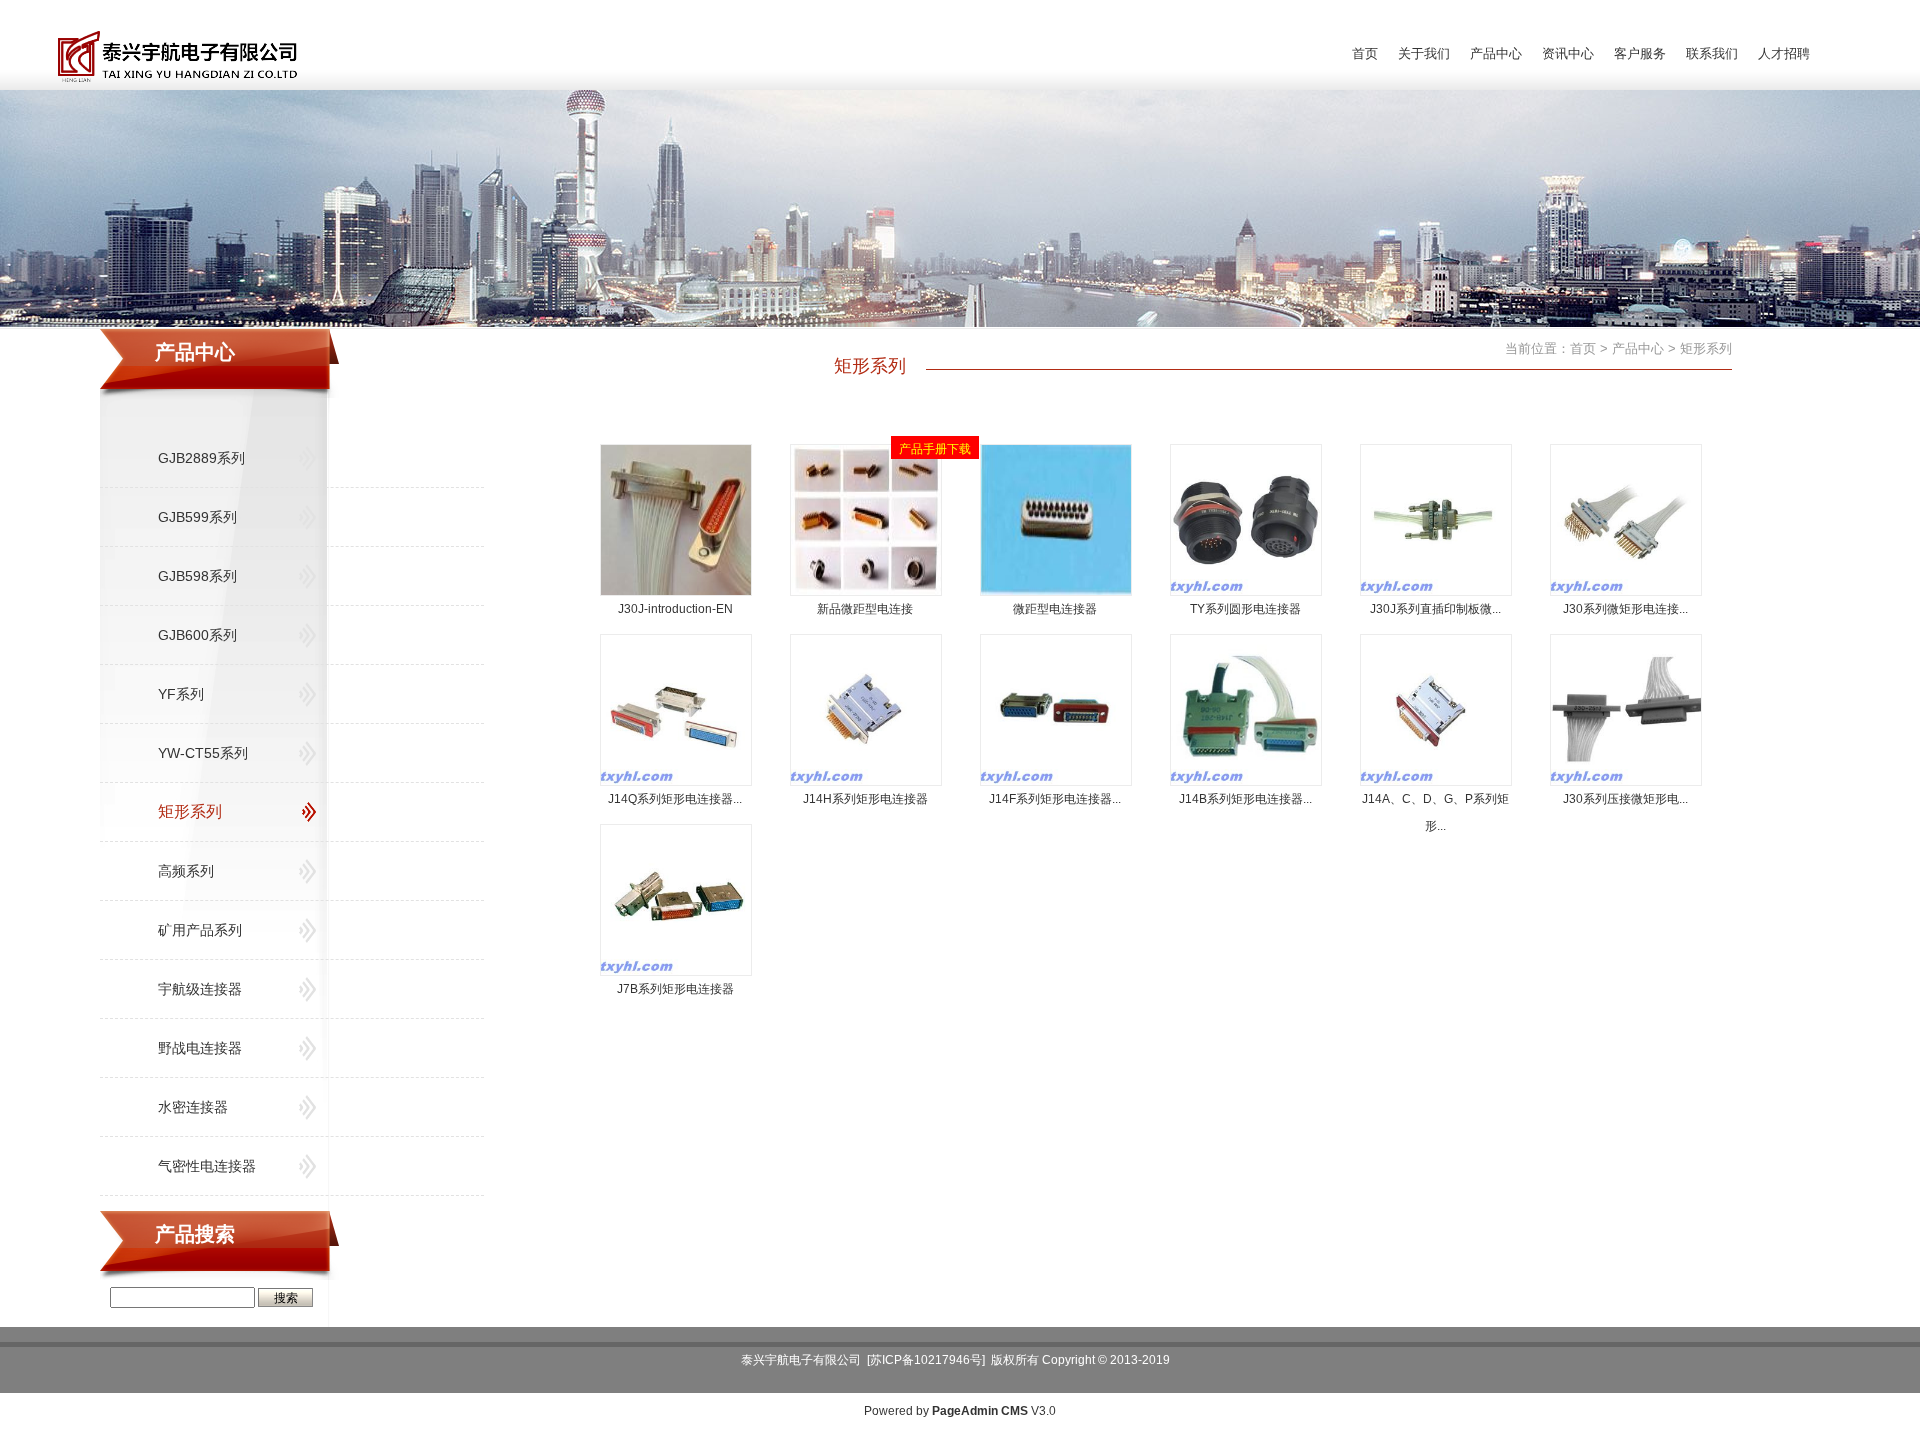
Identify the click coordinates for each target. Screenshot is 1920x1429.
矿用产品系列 (200, 930)
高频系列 (186, 871)
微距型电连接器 (1055, 609)
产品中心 (1496, 53)
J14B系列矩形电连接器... (1245, 799)
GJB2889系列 (201, 458)
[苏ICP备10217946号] (926, 1360)
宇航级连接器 (200, 989)
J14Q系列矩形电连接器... (675, 799)
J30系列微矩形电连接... (1625, 609)
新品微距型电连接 (865, 609)
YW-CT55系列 (203, 753)
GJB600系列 (197, 635)
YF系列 (181, 694)
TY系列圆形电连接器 (1245, 609)
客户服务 (1640, 53)
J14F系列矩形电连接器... (1055, 799)
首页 (1365, 53)
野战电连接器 (200, 1048)
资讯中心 (1568, 53)
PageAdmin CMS (980, 1411)
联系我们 (1712, 53)
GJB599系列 (197, 517)
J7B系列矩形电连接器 (675, 989)
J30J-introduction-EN (675, 609)
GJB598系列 (197, 576)
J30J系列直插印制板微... (1435, 609)
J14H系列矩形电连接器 (865, 799)
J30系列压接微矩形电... (1625, 799)
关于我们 (1424, 53)
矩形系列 (190, 811)
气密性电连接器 (207, 1166)
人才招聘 (1784, 53)
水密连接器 (193, 1107)
